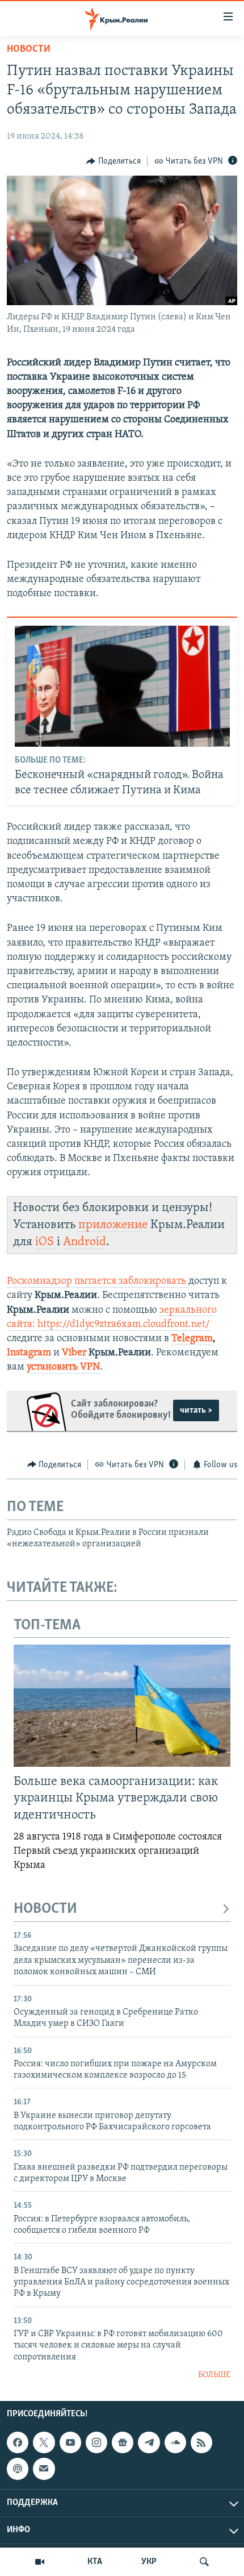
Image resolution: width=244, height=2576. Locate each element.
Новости (29, 49)
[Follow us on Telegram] (149, 2442)
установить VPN (63, 1367)
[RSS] (201, 2442)
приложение (113, 1225)
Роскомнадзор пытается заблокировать (96, 1281)
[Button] (113, 161)
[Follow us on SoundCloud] (175, 2442)
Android (85, 1242)
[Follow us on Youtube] (70, 2442)
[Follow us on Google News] (123, 2442)
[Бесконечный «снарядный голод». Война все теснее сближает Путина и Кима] (122, 686)
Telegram (192, 1339)
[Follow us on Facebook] (18, 2442)
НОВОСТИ (45, 1909)
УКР (149, 2562)
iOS (45, 1242)
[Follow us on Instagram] (96, 2442)
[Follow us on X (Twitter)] (44, 2442)
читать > (196, 1410)
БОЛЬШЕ (214, 2375)
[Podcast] (18, 2469)
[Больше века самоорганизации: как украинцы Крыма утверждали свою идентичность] (122, 1706)
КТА (95, 2562)
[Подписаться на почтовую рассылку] (44, 2469)
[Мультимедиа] (40, 2562)
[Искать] (204, 2562)
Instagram (29, 1353)
